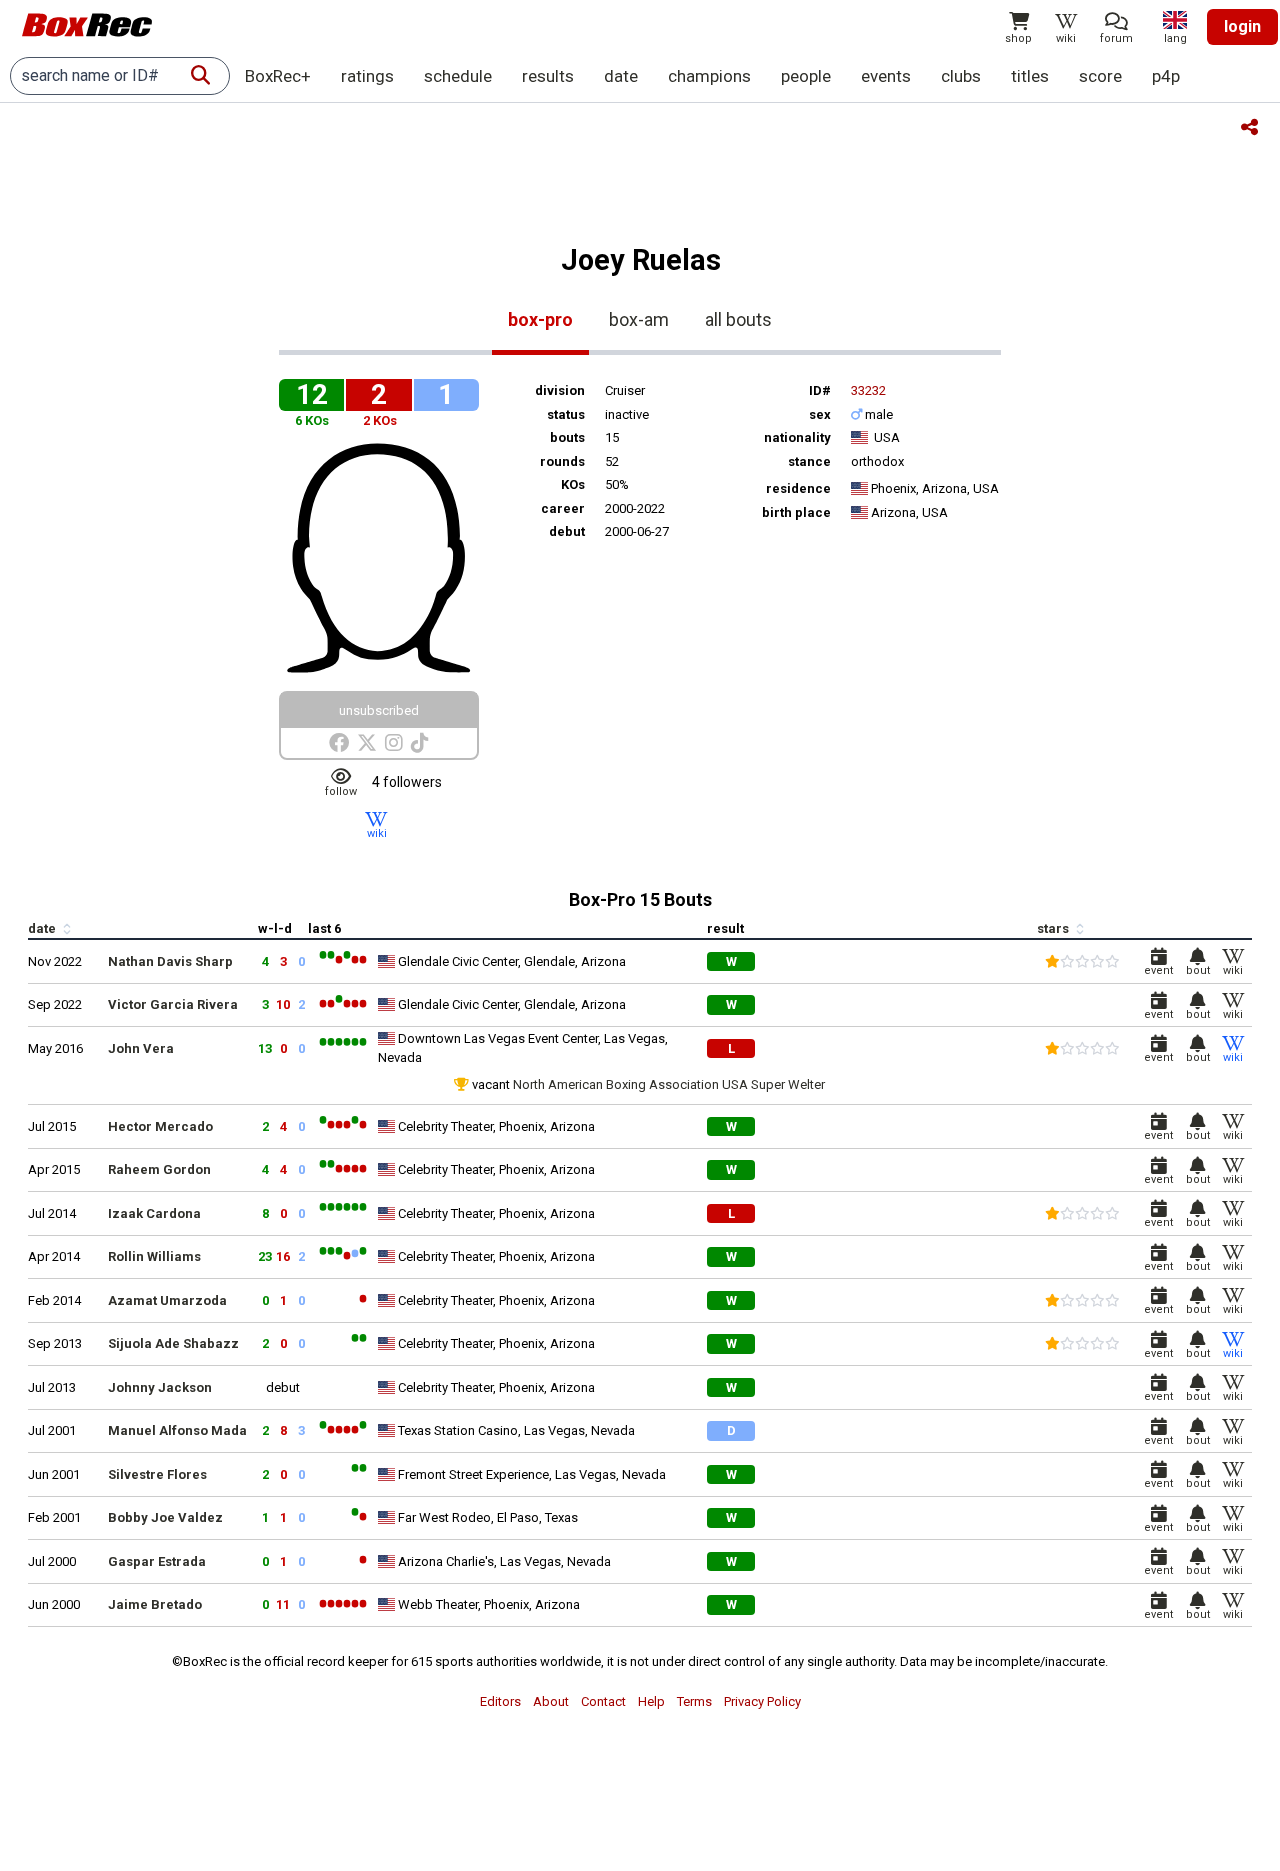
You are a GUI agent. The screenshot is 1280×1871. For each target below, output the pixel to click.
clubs (961, 76)
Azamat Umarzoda (167, 1300)
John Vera (141, 1048)
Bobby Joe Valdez (165, 1517)
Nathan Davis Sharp (170, 961)
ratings (367, 76)
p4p (1166, 76)
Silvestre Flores (157, 1474)
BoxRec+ (278, 76)
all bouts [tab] (738, 319)
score (1100, 76)
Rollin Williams (154, 1256)
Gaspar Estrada (157, 1561)
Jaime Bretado (155, 1604)
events (886, 76)
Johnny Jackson (160, 1387)
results (548, 76)
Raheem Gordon (159, 1169)
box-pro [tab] (540, 319)
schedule (458, 76)
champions (709, 76)
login (1242, 26)
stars (1054, 928)
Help (651, 1701)
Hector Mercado (160, 1126)
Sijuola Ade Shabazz (173, 1343)
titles (1030, 76)
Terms (694, 1701)
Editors (500, 1701)
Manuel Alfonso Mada (177, 1430)
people (806, 76)
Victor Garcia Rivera (173, 1004)
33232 (868, 390)
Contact (603, 1701)
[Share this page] (1249, 128)
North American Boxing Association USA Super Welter (669, 1084)
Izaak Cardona (154, 1213)
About (551, 1701)
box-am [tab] (639, 319)
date (621, 76)
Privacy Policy (762, 1701)
